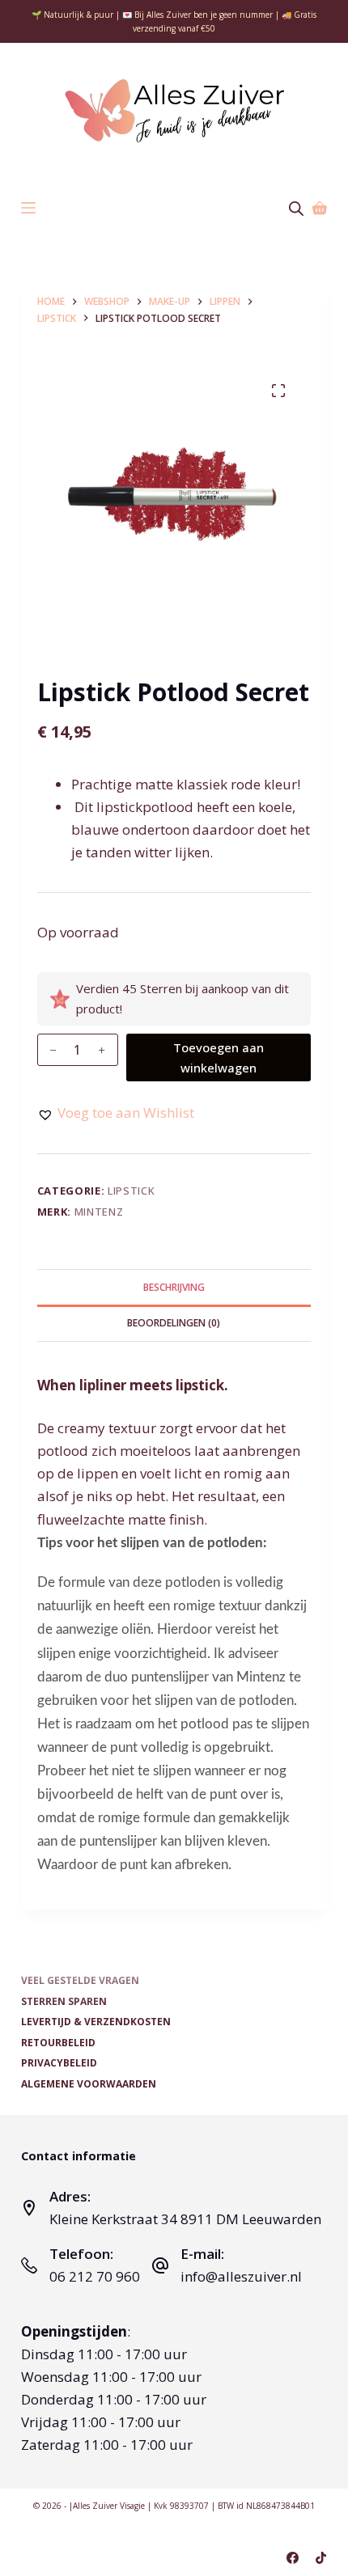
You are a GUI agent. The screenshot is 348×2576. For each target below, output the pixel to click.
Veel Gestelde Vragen (80, 1981)
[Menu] (28, 208)
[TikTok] (321, 2558)
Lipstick (131, 1191)
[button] (116, 1113)
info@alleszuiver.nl (241, 2276)
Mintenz (99, 1212)
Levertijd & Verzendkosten (96, 2022)
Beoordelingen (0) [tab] (174, 1323)
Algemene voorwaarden (89, 2084)
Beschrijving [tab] (174, 1287)
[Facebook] (293, 2558)
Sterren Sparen (64, 2002)
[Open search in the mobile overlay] (296, 208)
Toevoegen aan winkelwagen (219, 1057)
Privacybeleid (59, 2063)
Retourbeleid (58, 2043)
